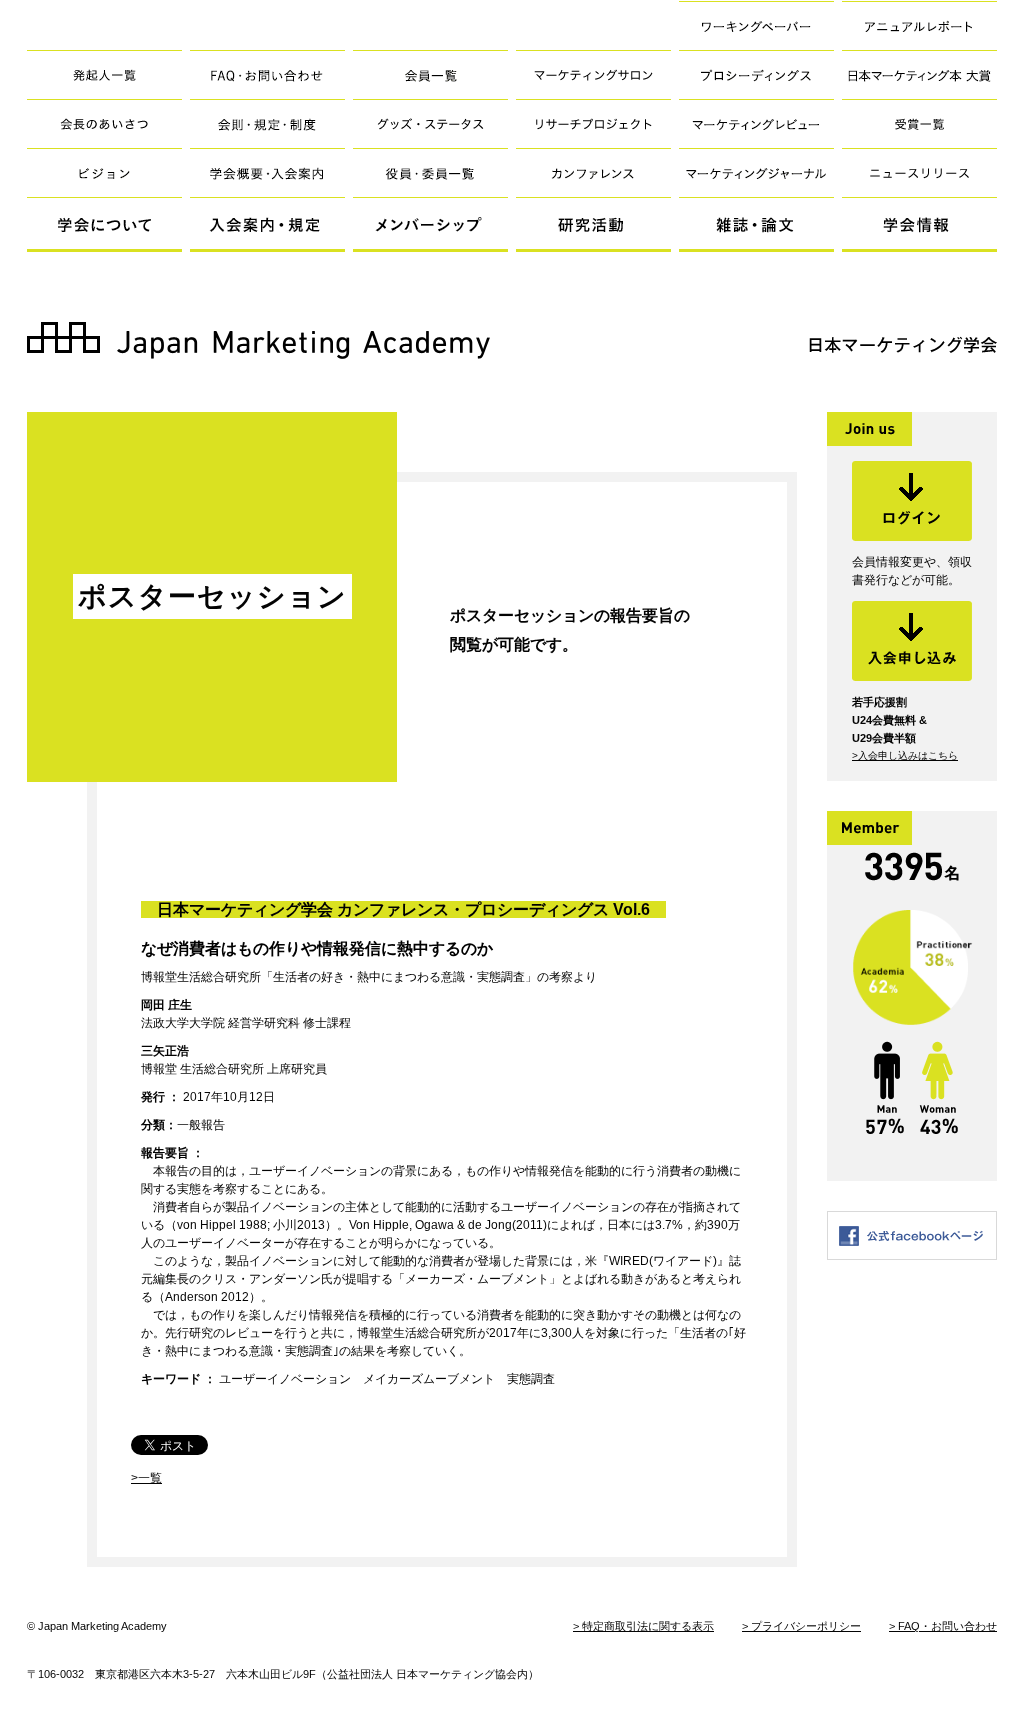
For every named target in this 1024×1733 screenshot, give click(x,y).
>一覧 (146, 1478)
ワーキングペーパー (756, 25)
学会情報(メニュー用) (919, 225)
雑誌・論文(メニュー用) (756, 225)
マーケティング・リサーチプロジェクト (593, 123)
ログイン (912, 501)
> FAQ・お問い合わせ (943, 1626)
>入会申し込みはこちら (905, 755)
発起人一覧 (104, 74)
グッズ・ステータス (430, 123)
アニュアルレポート (919, 25)
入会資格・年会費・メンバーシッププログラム (267, 172)
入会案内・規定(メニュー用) (267, 225)
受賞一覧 (919, 123)
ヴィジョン (104, 172)
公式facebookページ (912, 1235)
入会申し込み (912, 641)
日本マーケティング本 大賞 (919, 74)
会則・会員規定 (267, 123)
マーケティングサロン (593, 74)
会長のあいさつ (104, 123)
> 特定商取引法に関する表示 (643, 1626)
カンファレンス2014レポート (593, 172)
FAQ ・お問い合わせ (267, 74)
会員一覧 (430, 74)
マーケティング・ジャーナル (756, 172)
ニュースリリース (919, 172)
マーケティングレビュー (756, 123)
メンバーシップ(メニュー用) (430, 225)
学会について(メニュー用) (104, 225)
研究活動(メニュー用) (593, 225)
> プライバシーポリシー (801, 1626)
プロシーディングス (756, 74)
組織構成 (430, 172)
